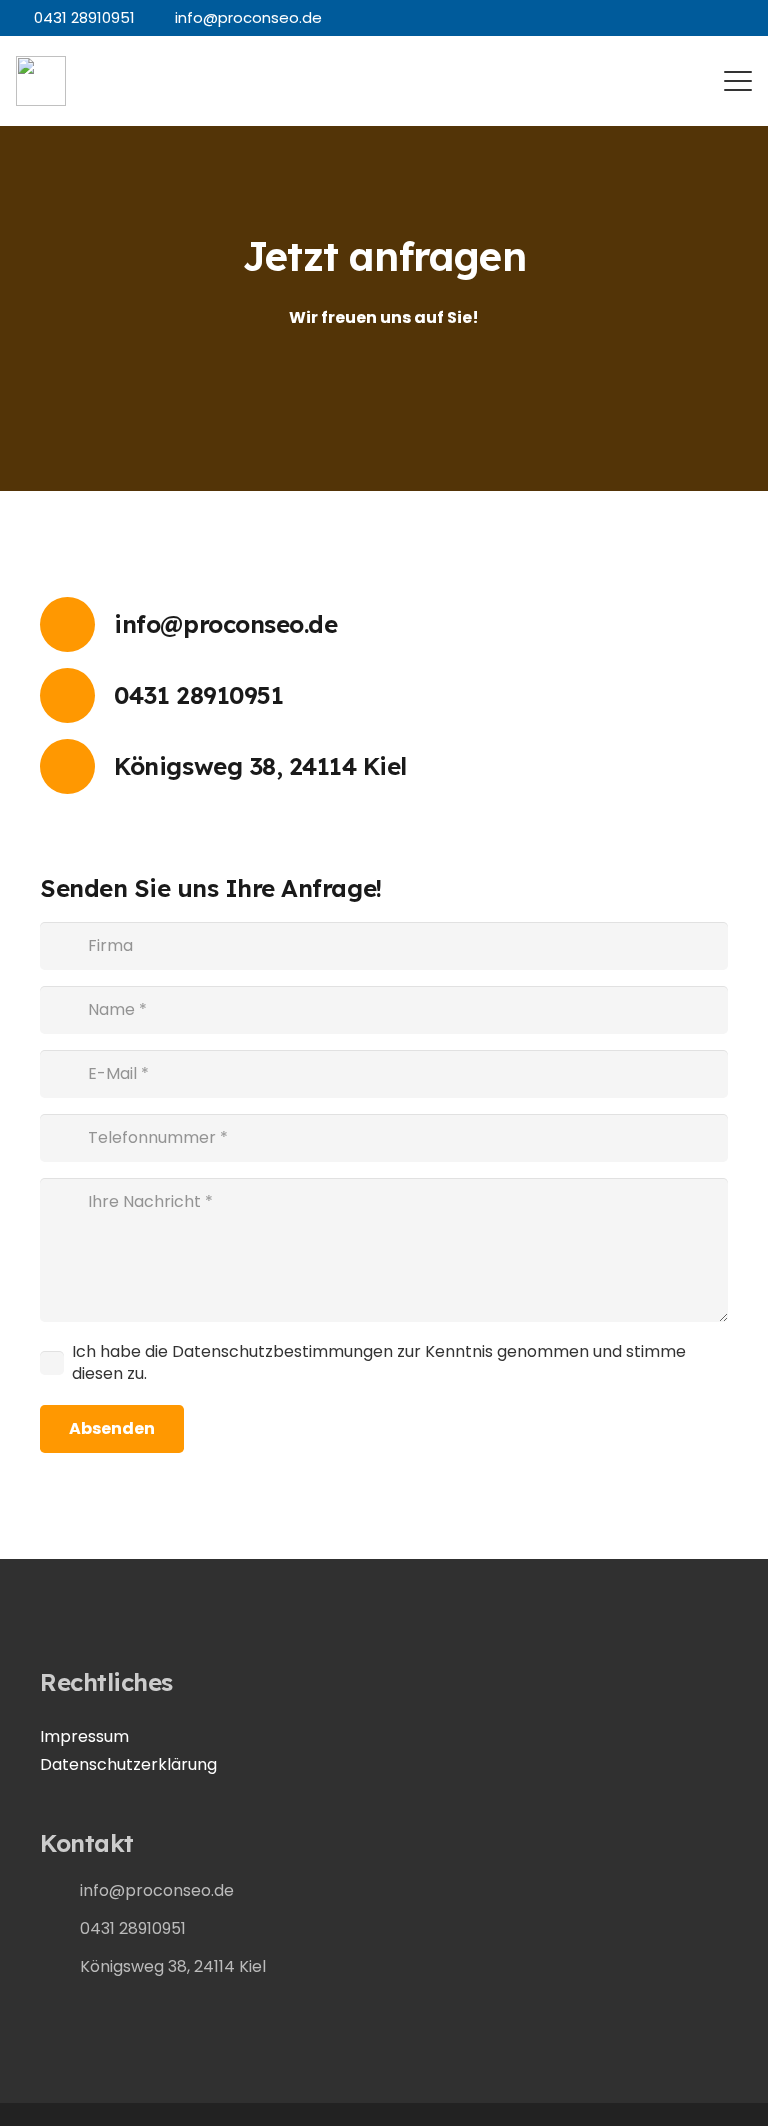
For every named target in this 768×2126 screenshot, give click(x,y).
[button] (738, 81)
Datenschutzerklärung (128, 1764)
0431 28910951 (198, 695)
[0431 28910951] (77, 695)
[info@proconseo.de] (77, 624)
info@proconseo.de (225, 624)
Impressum (84, 1736)
